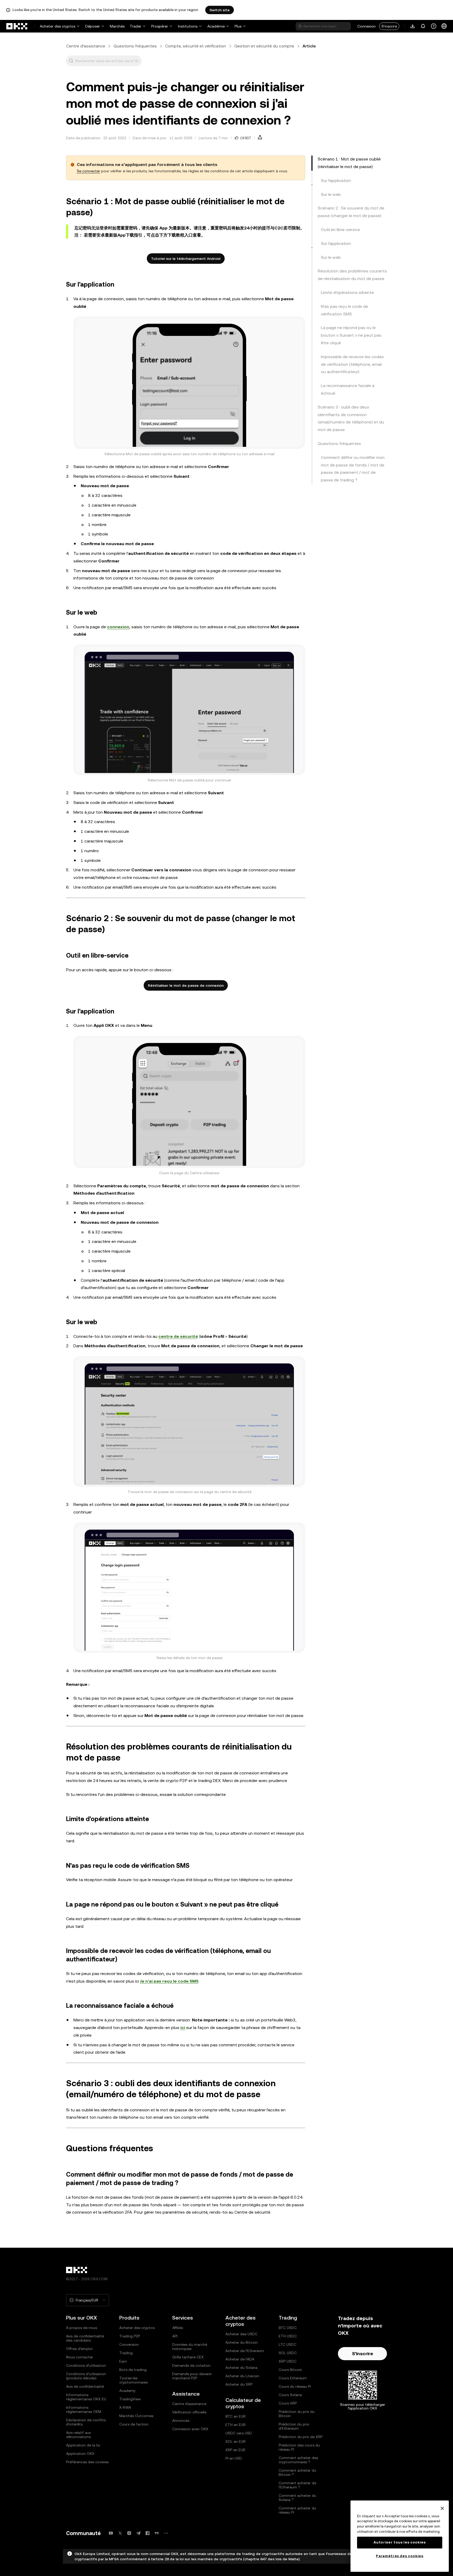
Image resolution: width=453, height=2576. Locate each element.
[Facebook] (148, 2533)
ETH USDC (288, 2336)
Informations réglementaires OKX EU (86, 2397)
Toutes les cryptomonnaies (133, 2380)
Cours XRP (288, 2403)
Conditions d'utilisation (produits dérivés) (86, 2376)
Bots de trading (133, 2370)
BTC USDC (288, 2328)
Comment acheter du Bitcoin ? (297, 2472)
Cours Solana (290, 2395)
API (175, 2336)
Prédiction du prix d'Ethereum (294, 2426)
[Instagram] (129, 2533)
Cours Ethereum (293, 2378)
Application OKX (80, 2454)
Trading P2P (130, 2336)
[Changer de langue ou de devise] (444, 26)
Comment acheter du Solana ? (297, 2498)
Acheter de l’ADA (240, 2359)
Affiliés (178, 2328)
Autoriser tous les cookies (400, 2542)
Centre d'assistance (189, 2404)
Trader (136, 26)
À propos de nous (82, 2328)
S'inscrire (389, 26)
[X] (120, 2533)
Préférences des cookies (87, 2462)
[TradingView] (157, 2533)
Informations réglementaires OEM (84, 2409)
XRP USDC (288, 2361)
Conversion (129, 2344)
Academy (127, 2391)
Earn (123, 2361)
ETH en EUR (236, 2425)
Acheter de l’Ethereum (245, 2351)
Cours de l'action (134, 2424)
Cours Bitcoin (290, 2370)
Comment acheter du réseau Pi (297, 2510)
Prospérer (160, 26)
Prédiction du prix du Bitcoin (297, 2414)
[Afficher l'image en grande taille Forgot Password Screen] (189, 383)
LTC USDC (287, 2344)
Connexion (366, 26)
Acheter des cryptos (58, 26)
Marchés (117, 26)
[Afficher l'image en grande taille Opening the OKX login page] (189, 710)
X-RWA (125, 2407)
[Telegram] (138, 2533)
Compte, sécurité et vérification (196, 46)
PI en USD (234, 2458)
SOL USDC (288, 2353)
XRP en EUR (235, 2450)
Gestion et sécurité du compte (264, 46)
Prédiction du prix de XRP (301, 2437)
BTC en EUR (236, 2416)
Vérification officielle (189, 2412)
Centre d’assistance (86, 46)
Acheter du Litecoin (242, 2376)
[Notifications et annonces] (423, 26)
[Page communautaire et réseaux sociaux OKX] (166, 2533)
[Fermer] (442, 2508)
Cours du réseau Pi (295, 2386)
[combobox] (107, 61)
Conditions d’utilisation (86, 2365)
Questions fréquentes (135, 46)
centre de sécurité (178, 1336)
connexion (118, 627)
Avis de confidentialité (85, 2386)
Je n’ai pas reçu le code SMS (169, 1981)
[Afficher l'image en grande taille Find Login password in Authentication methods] (189, 1421)
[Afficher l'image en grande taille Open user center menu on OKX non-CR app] (189, 1102)
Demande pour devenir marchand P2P (192, 2376)
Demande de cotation (191, 2365)
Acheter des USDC (241, 2334)
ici (183, 2028)
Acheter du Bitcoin (242, 2342)
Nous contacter (80, 2357)
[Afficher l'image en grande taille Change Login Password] (189, 1588)
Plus (238, 26)
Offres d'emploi (79, 2349)
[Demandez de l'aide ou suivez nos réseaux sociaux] (434, 26)
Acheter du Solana (241, 2368)
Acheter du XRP (239, 2384)
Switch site (220, 10)
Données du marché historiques (190, 2347)
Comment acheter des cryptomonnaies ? (298, 2460)
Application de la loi (83, 2445)
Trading (126, 2353)
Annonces (181, 2421)
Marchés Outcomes (136, 2416)
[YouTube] (111, 2533)
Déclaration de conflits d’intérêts (86, 2422)
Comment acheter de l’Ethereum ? (297, 2485)
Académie (216, 26)
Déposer (93, 26)
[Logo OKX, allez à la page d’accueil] (17, 26)
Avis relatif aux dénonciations (79, 2435)
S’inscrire (363, 2354)
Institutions (188, 26)
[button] (71, 61)
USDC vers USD (239, 2433)
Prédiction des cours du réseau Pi (299, 2447)
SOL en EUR (236, 2441)
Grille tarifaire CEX (188, 2357)
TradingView (130, 2399)
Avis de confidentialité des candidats (85, 2338)
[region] (400, 2536)
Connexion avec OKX (190, 2429)
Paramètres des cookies (400, 2556)
